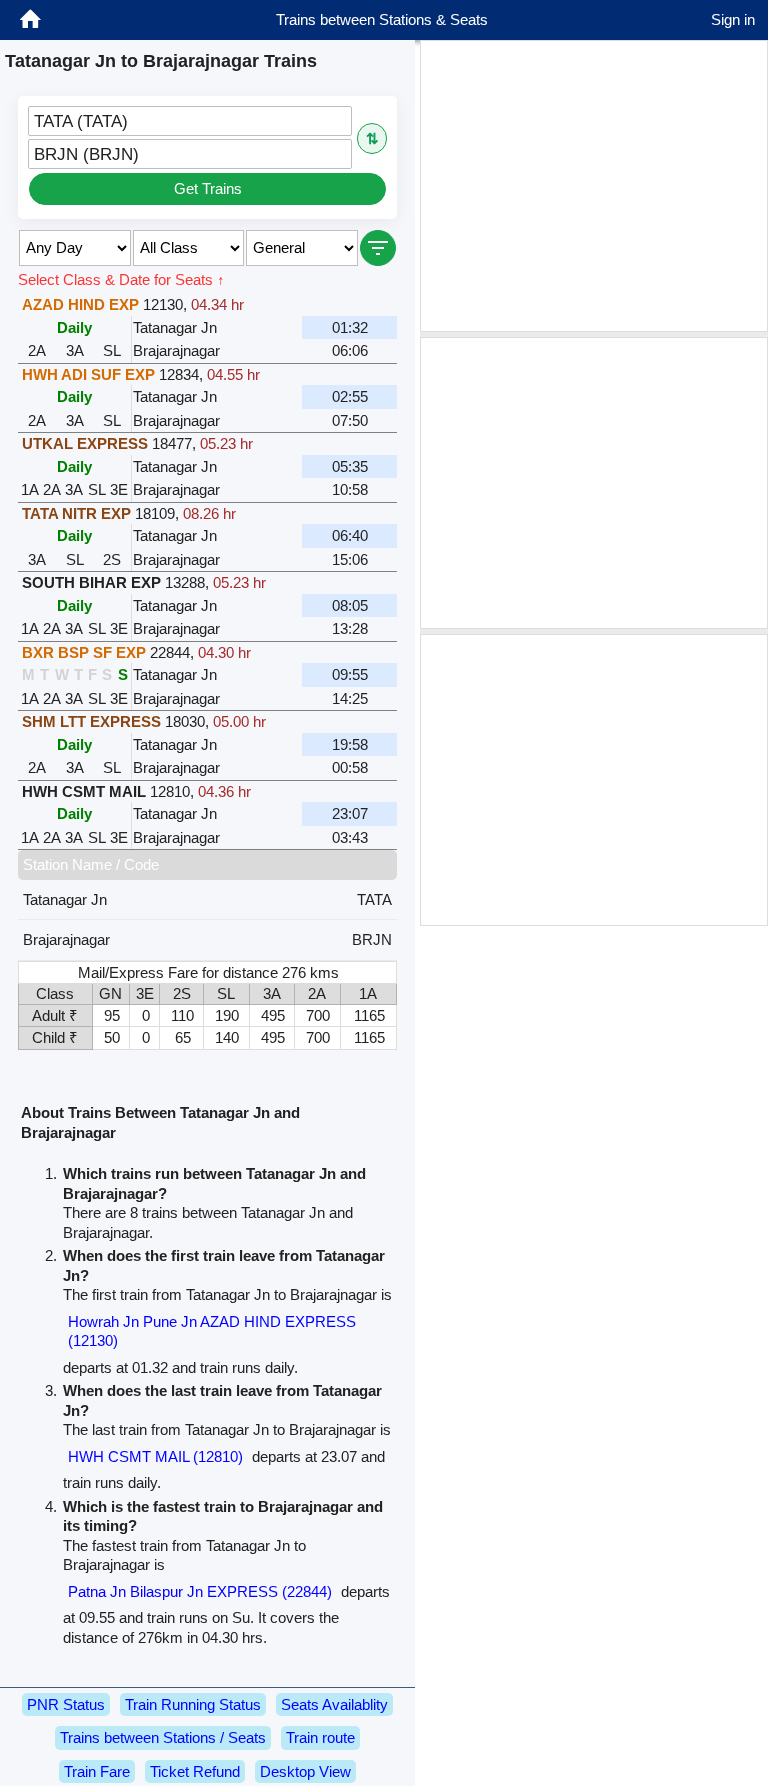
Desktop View (305, 1771)
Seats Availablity (334, 1704)
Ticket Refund (195, 1771)
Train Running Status (193, 1704)
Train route (320, 1737)
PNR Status (66, 1704)
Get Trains (208, 188)
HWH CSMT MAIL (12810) (155, 1456)
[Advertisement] (594, 186)
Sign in (733, 19)
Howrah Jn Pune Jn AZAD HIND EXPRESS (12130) (212, 1331)
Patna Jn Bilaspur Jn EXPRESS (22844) (200, 1591)
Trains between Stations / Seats (163, 1737)
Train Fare (97, 1771)
